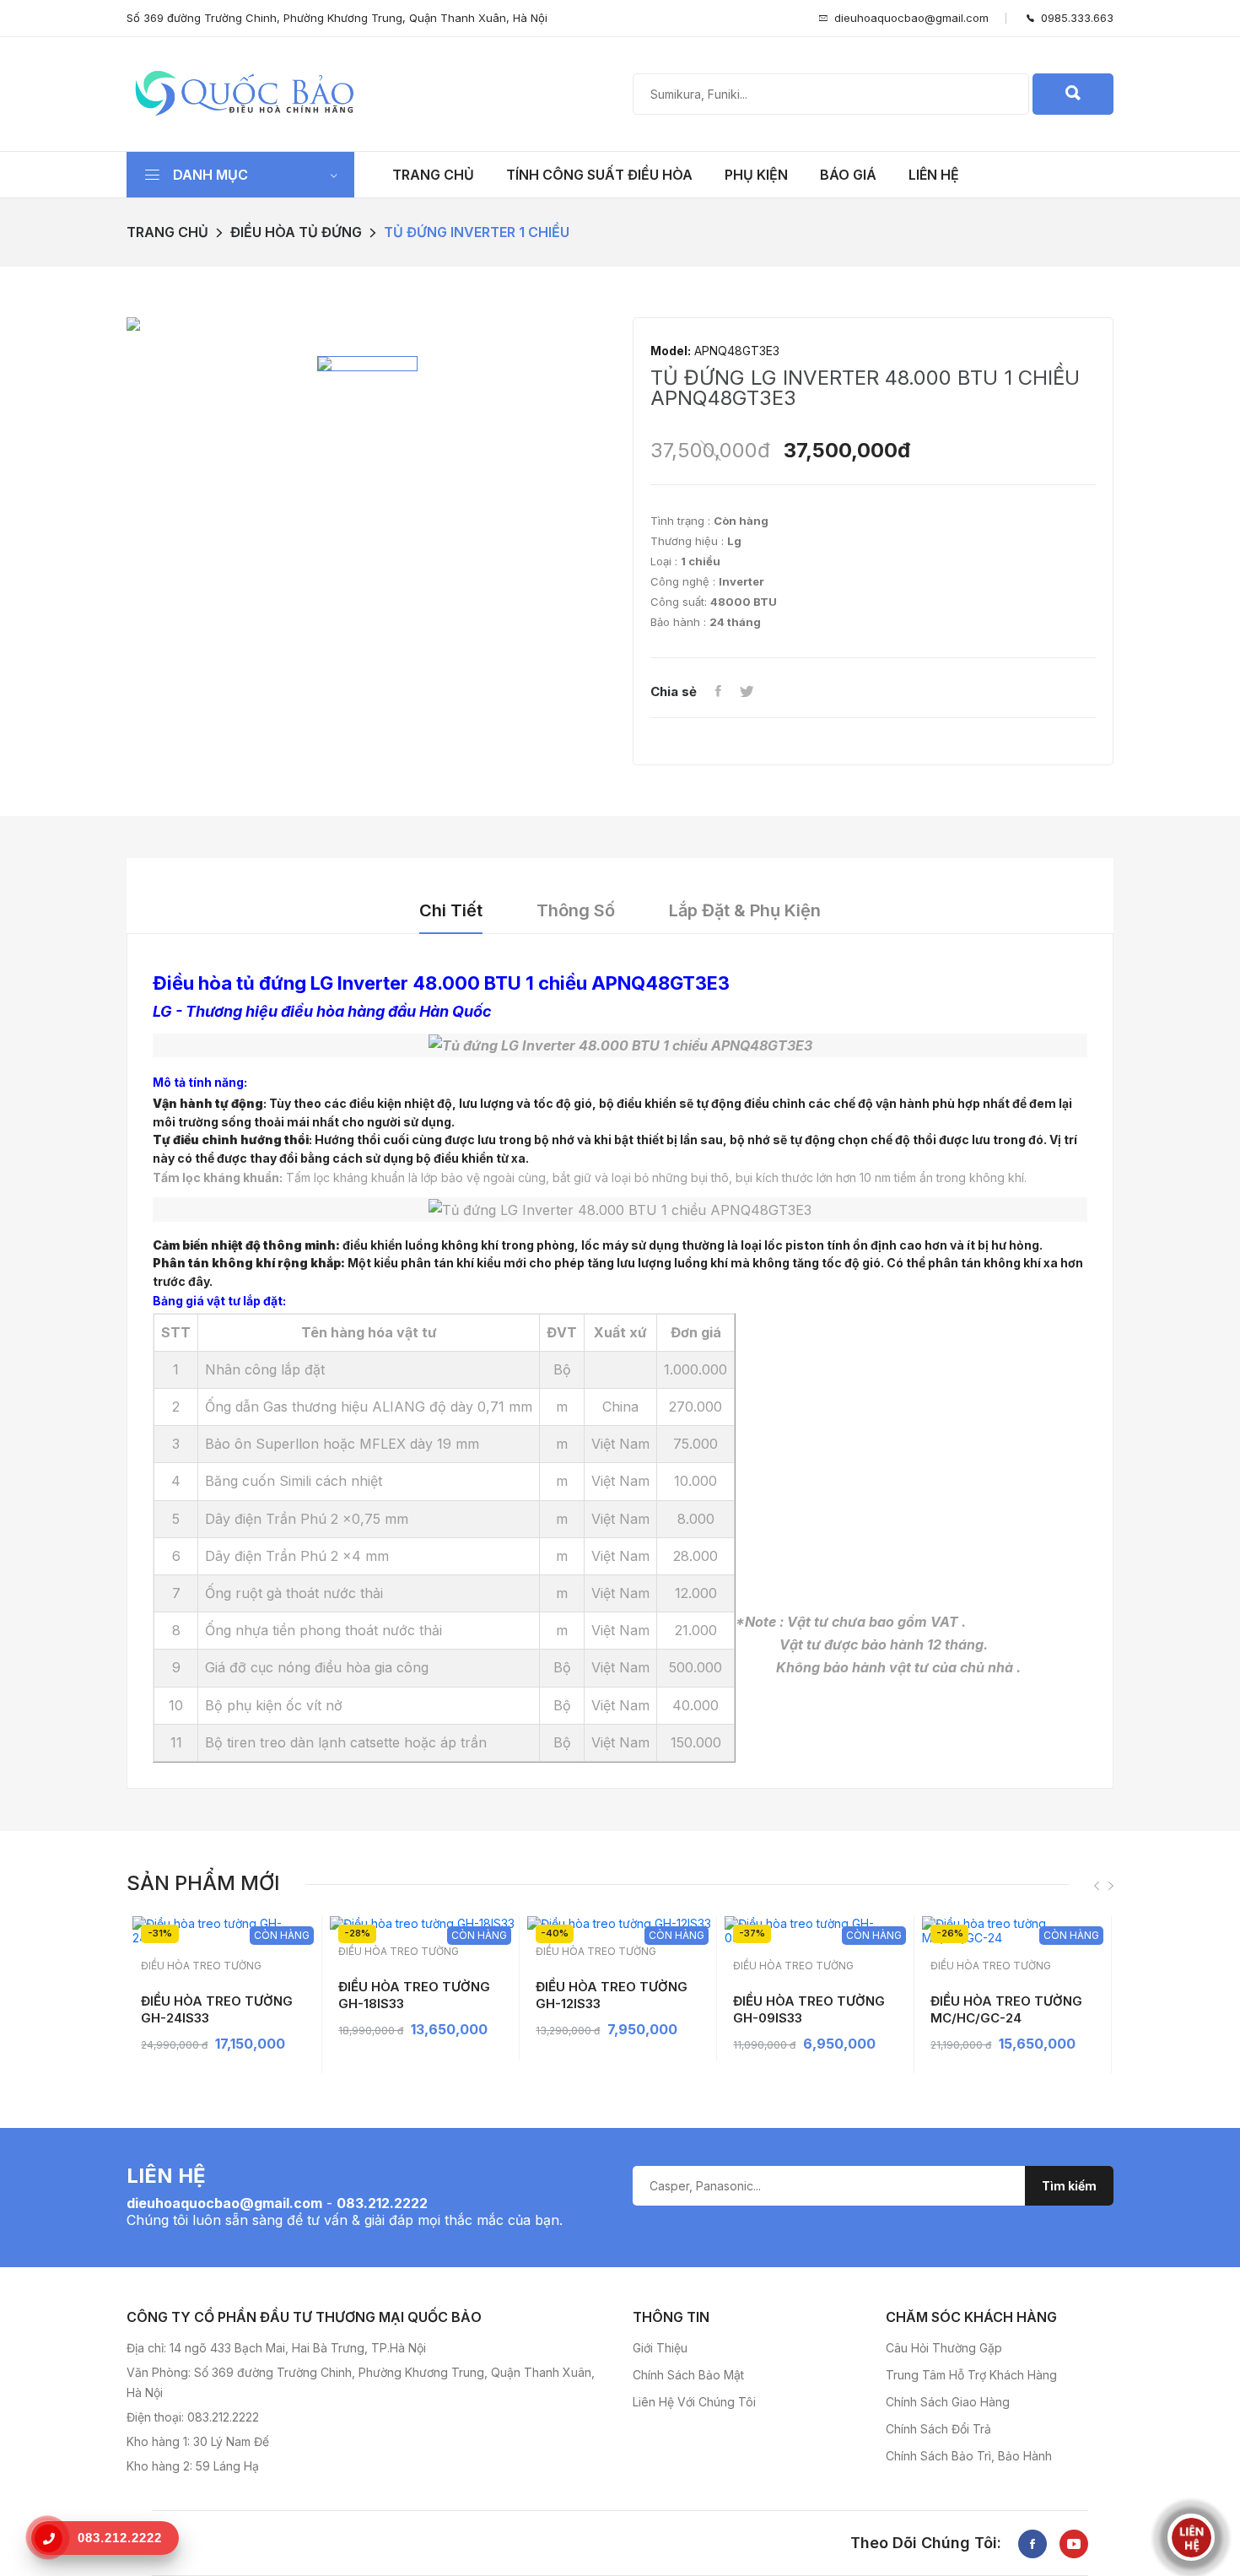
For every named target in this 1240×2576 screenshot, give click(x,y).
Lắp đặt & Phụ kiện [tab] (745, 910)
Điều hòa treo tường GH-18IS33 (414, 1995)
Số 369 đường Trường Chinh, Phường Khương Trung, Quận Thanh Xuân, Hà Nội (337, 18)
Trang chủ (433, 175)
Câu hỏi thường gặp (944, 2348)
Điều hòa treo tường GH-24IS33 (217, 2009)
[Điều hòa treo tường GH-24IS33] (225, 1931)
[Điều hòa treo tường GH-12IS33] (620, 1923)
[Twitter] (747, 692)
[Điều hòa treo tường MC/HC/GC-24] (1014, 1931)
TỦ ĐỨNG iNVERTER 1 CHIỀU (477, 232)
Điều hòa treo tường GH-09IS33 (809, 2009)
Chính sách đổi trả (938, 2429)
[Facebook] (718, 692)
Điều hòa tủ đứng (296, 232)
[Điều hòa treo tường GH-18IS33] (422, 1923)
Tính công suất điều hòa (599, 175)
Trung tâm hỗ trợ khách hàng (971, 2375)
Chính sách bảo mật (688, 2375)
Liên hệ (934, 175)
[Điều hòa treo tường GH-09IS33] (817, 1931)
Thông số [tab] (576, 910)
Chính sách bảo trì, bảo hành (969, 2456)
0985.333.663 (1074, 18)
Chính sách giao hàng (948, 2402)
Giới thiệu (660, 2348)
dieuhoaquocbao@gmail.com (911, 18)
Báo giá (848, 175)
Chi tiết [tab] (451, 910)
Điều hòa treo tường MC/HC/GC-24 (1006, 2009)
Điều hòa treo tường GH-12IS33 (612, 1995)
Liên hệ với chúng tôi (694, 2402)
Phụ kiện (756, 175)
